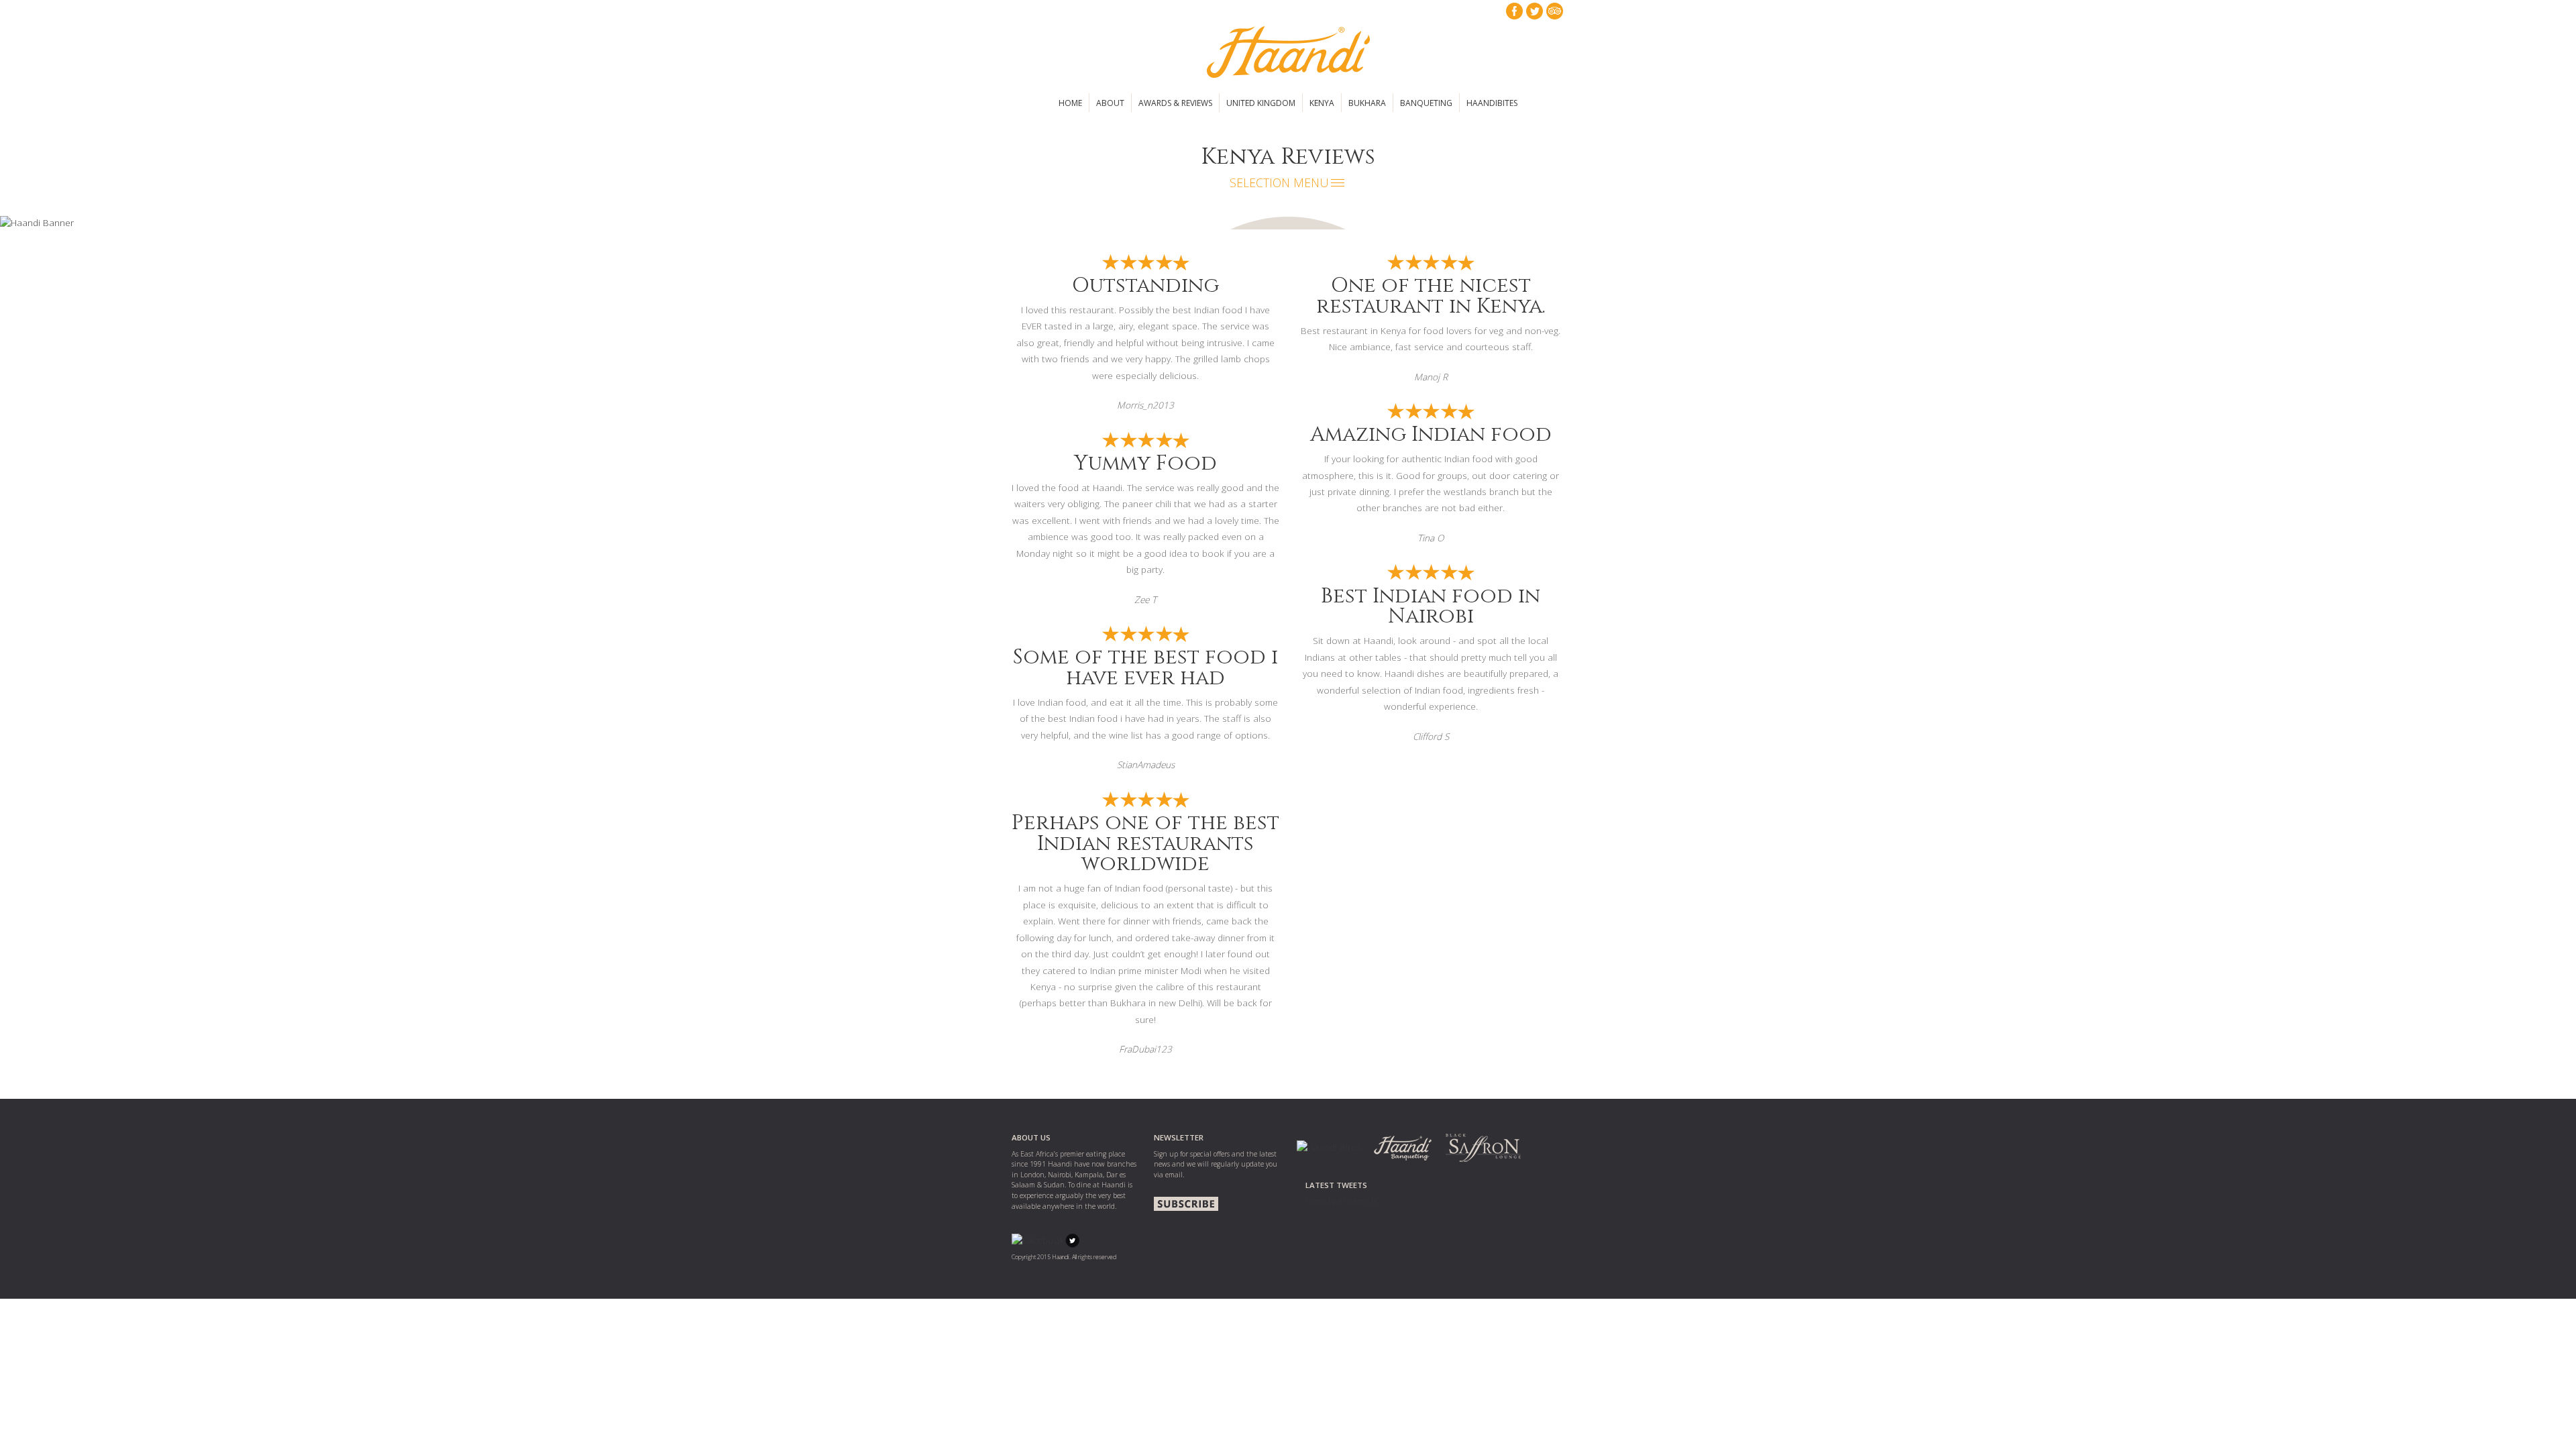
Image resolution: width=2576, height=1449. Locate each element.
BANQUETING (1426, 103)
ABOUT (1110, 103)
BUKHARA (1367, 103)
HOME (1070, 103)
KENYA (1322, 103)
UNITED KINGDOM (1261, 103)
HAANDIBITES (1492, 103)
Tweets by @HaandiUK (1341, 1201)
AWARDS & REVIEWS (1175, 103)
